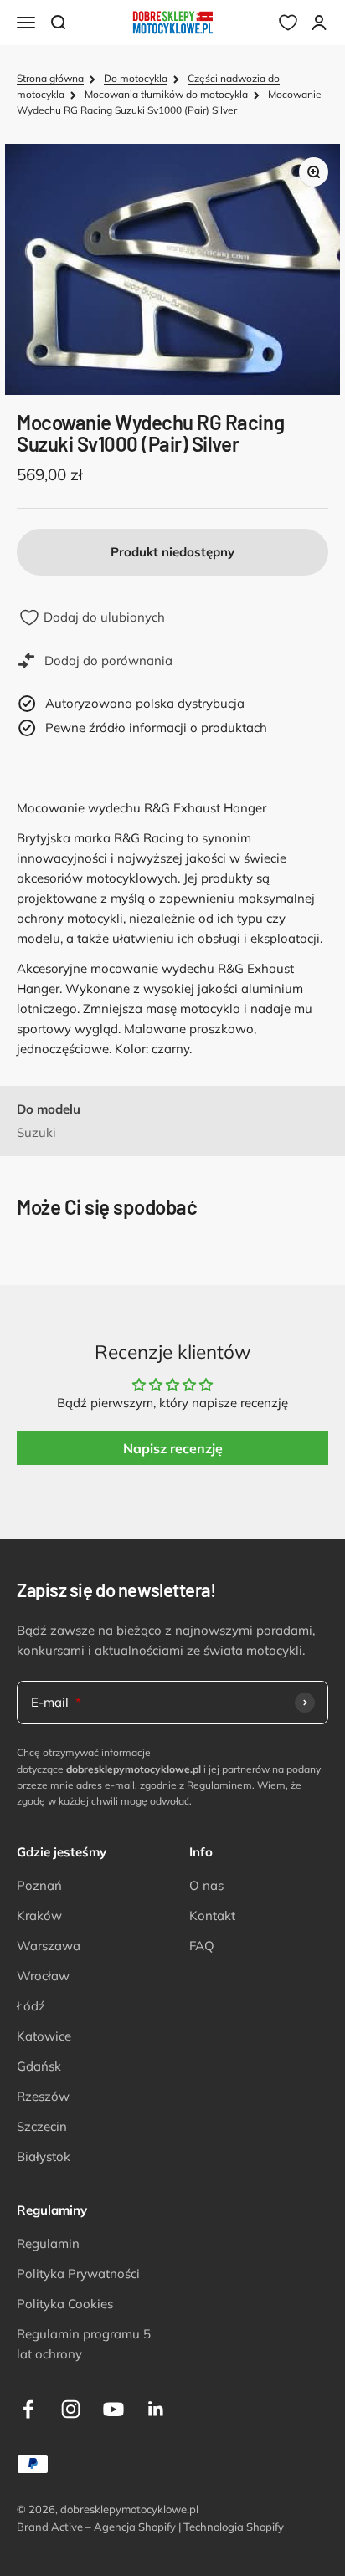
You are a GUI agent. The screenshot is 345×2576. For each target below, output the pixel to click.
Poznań (39, 1885)
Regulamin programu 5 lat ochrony (84, 2344)
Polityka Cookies (65, 2304)
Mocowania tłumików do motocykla (166, 94)
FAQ (202, 1946)
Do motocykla (136, 78)
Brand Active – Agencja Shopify (96, 2527)
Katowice (44, 2036)
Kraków (39, 1915)
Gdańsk (39, 2066)
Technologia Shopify (234, 2527)
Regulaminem (219, 1785)
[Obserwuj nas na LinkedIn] (156, 2409)
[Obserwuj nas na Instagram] (71, 2409)
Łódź (31, 2006)
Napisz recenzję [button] (173, 1448)
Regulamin (48, 2243)
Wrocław (43, 1976)
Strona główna (50, 78)
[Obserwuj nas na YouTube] (113, 2409)
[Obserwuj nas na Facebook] (28, 2409)
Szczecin (42, 2126)
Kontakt (212, 1915)
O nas (206, 1885)
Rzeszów (43, 2096)
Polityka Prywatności (78, 2274)
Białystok (44, 2156)
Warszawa (49, 1946)
